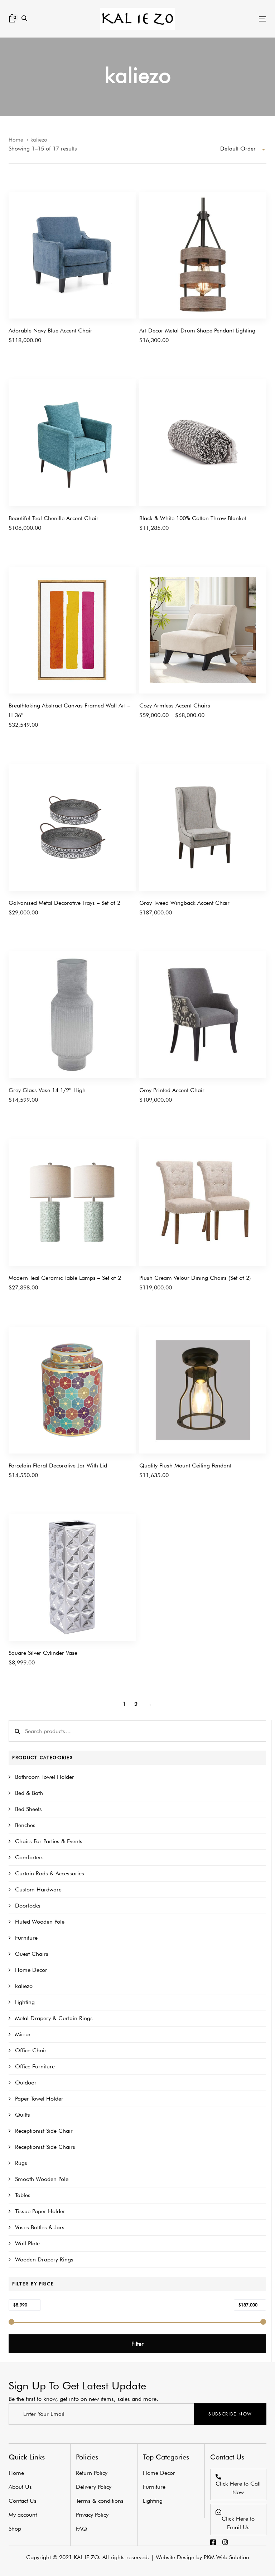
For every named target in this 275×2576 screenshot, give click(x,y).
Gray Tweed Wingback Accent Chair (184, 903)
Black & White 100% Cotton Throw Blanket (193, 518)
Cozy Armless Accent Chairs (175, 705)
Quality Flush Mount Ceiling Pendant (185, 1465)
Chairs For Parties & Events (49, 1841)
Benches (25, 1825)
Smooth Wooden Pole (42, 2179)
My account (23, 2515)
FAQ (81, 2529)
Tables (23, 2195)
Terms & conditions (100, 2501)
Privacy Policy (92, 2515)
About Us (20, 2487)
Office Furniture (35, 2066)
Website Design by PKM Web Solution (202, 2557)
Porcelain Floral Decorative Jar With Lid (58, 1465)
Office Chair (31, 2050)
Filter (137, 2344)
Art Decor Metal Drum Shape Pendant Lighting (197, 330)
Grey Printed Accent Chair (172, 1090)
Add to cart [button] (22, 344)
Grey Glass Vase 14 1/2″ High (47, 1090)
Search (17, 1731)
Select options (156, 719)
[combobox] (243, 149)
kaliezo (24, 1986)
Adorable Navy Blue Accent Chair (50, 330)
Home (16, 140)
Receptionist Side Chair (44, 2131)
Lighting (25, 2002)
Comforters (29, 1857)
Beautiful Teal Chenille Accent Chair (54, 518)
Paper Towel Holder (39, 2099)
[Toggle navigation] (223, 19)
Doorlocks (28, 1906)
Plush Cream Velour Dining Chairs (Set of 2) (195, 1278)
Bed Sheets (28, 1809)
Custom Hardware (38, 1889)
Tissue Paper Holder (40, 2211)
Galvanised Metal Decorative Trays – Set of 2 (64, 903)
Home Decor (31, 1970)
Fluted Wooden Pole (40, 1922)
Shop (15, 2529)
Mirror (23, 2034)
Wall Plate (27, 2243)
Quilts (23, 2115)
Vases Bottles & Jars (40, 2227)
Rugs (21, 2163)
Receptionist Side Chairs (45, 2147)
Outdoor (26, 2082)
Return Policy (92, 2473)
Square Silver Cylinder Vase (43, 1653)
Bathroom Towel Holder (45, 1777)
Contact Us (23, 2501)
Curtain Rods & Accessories (50, 1873)
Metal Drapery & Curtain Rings (54, 2018)
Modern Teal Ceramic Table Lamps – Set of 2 (65, 1278)
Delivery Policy (94, 2487)
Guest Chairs (32, 1954)
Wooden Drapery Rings (44, 2259)
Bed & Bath (29, 1793)
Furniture (26, 1938)
